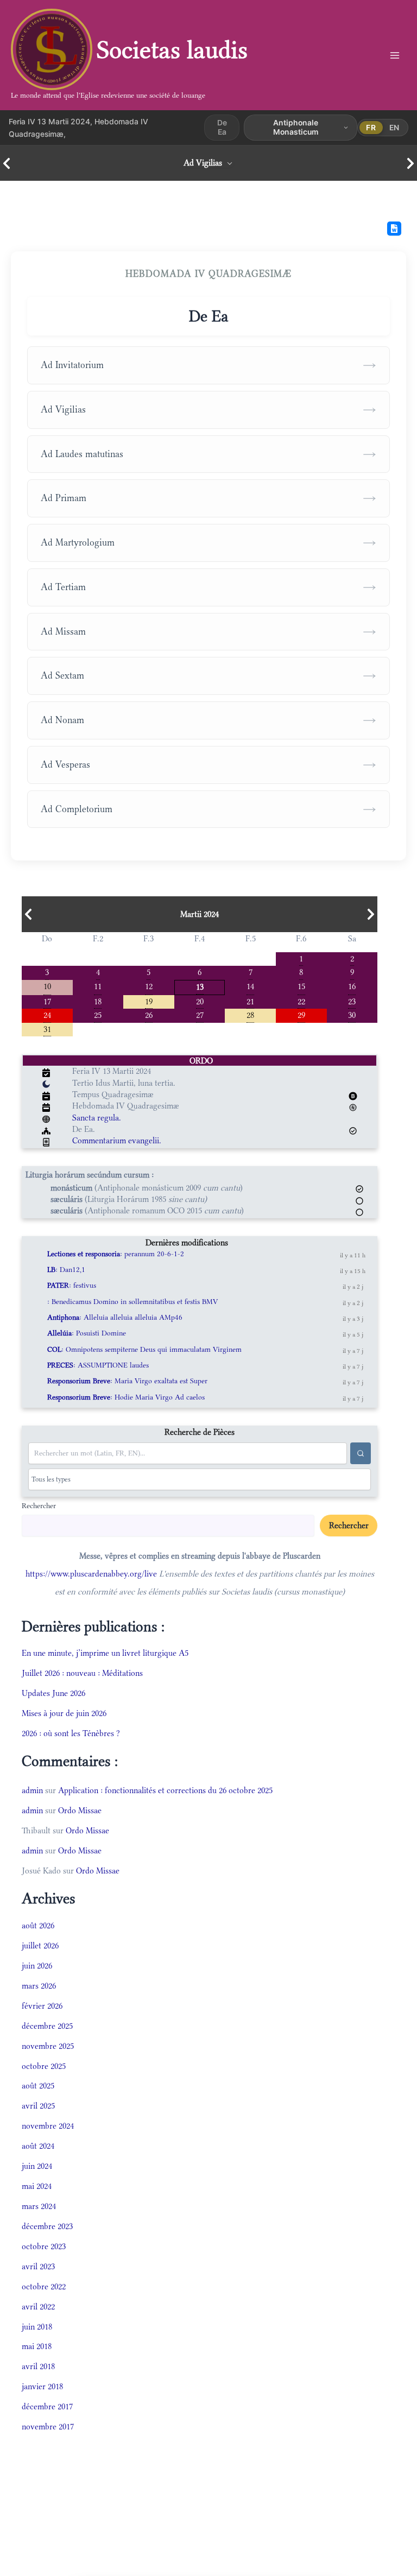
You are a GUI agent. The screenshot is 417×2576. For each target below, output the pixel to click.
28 (250, 1014)
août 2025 (38, 2086)
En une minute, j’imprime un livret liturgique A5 (105, 1653)
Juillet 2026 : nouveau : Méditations (82, 1673)
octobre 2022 (44, 2286)
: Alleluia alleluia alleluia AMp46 (115, 1317)
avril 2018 (38, 2366)
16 (352, 986)
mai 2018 (37, 2346)
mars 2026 (39, 1986)
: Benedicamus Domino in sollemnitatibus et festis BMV (132, 1302)
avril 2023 (38, 2266)
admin (32, 1790)
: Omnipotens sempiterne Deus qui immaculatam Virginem (144, 1349)
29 (301, 1014)
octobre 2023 (44, 2246)
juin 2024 (37, 2166)
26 (149, 1014)
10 (47, 986)
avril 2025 (38, 2106)
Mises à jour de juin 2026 (64, 1713)
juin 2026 (37, 1966)
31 (47, 1028)
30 (352, 1014)
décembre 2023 (47, 2226)
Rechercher (39, 1505)
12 (149, 986)
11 (98, 986)
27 (200, 1014)
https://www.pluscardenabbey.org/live (91, 1574)
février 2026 (42, 2006)
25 (98, 1014)
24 (47, 1014)
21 (250, 1001)
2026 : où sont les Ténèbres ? (71, 1733)
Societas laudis (172, 50)
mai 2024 (37, 2186)
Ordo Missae (80, 1810)
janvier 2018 (42, 2386)
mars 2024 (39, 2206)
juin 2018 (37, 2327)
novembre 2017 (48, 2426)
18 (98, 1001)
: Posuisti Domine (87, 1333)
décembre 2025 (47, 2026)
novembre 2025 (48, 2046)
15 (301, 986)
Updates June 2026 (53, 1693)
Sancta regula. (97, 1118)
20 (200, 1001)
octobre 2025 (44, 2066)
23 (352, 1001)
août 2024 (38, 2146)
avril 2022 (38, 2306)
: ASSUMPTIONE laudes (98, 1365)
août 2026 (38, 1925)
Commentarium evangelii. (117, 1140)
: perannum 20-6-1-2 (116, 1254)
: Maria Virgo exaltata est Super (127, 1381)
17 (47, 1001)
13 (200, 986)
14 (250, 986)
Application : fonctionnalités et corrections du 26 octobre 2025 (165, 1790)
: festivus (72, 1285)
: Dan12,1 (66, 1270)
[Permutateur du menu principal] (394, 55)
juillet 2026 (40, 1945)
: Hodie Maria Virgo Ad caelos (126, 1397)
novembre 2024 (48, 2126)
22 (301, 1001)
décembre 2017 (47, 2406)
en (394, 127)
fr (371, 127)
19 (149, 1001)
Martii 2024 (200, 914)
